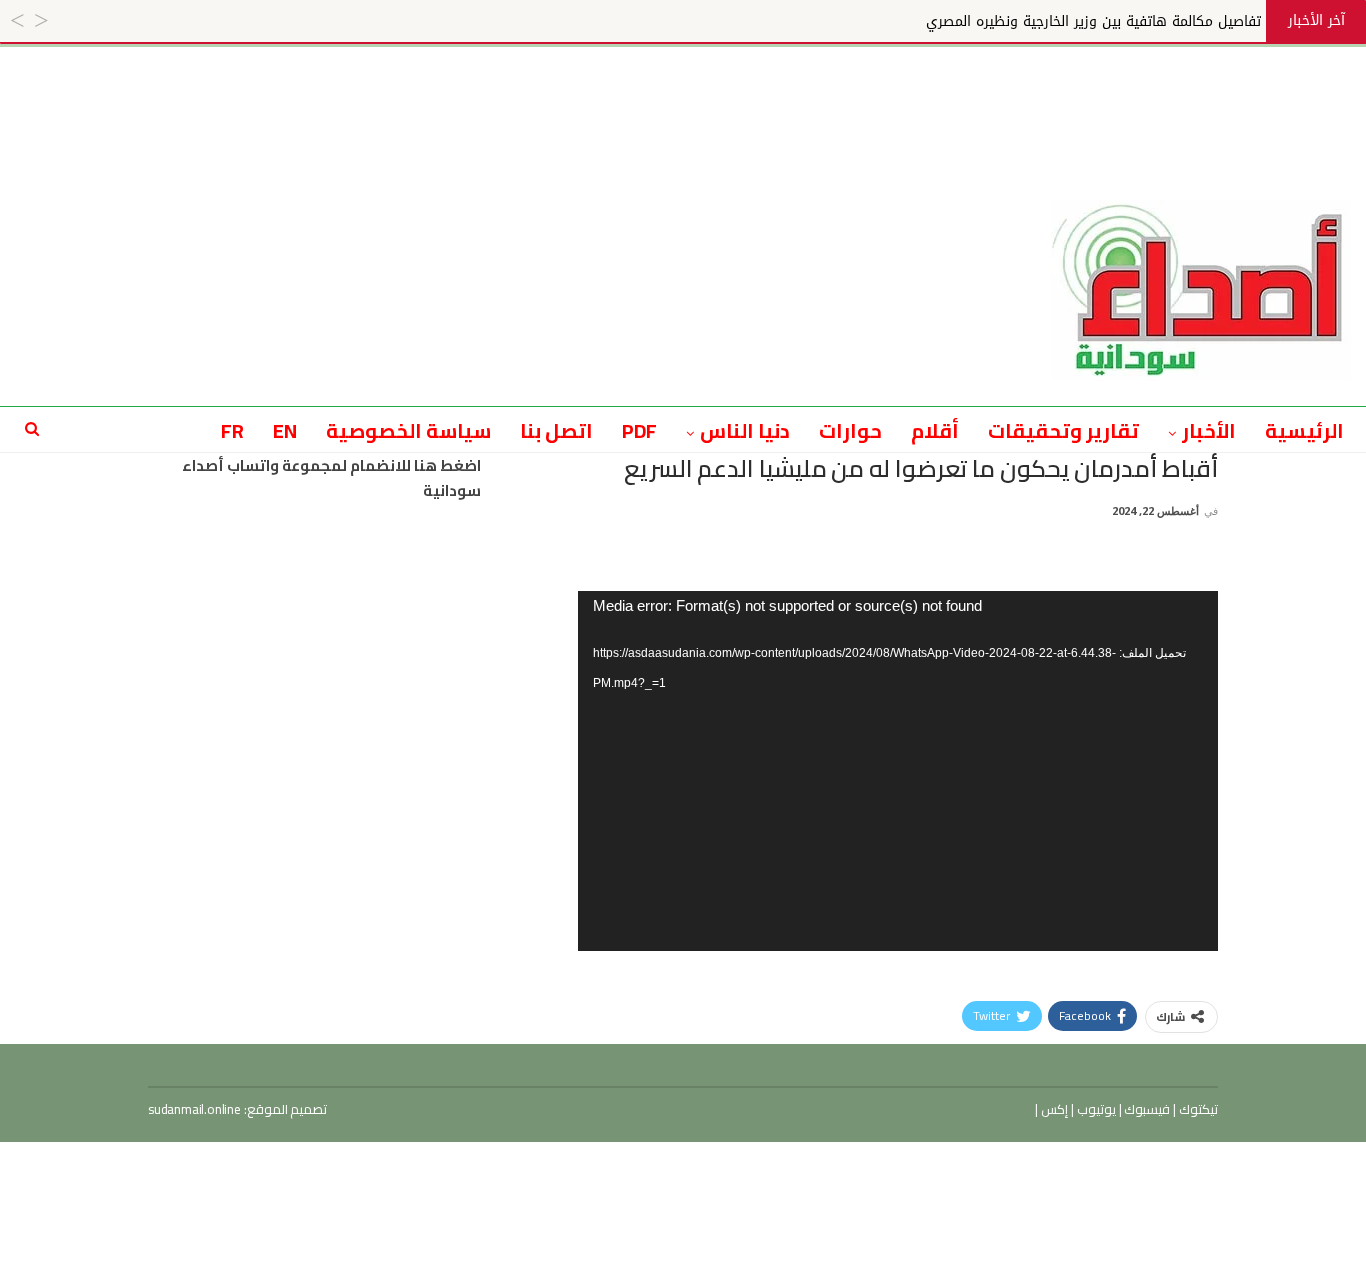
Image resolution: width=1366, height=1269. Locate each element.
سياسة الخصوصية (408, 430)
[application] (898, 771)
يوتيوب (1095, 1109)
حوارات (850, 430)
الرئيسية (1304, 430)
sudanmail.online (194, 1109)
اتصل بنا (556, 430)
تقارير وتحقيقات (1063, 430)
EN (285, 430)
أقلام (935, 430)
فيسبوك (1146, 1109)
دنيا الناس (745, 430)
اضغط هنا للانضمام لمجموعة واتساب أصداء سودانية (331, 478)
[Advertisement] (683, 92)
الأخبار (1209, 430)
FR (232, 430)
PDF (640, 430)
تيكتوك (1197, 1109)
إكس (1053, 1109)
